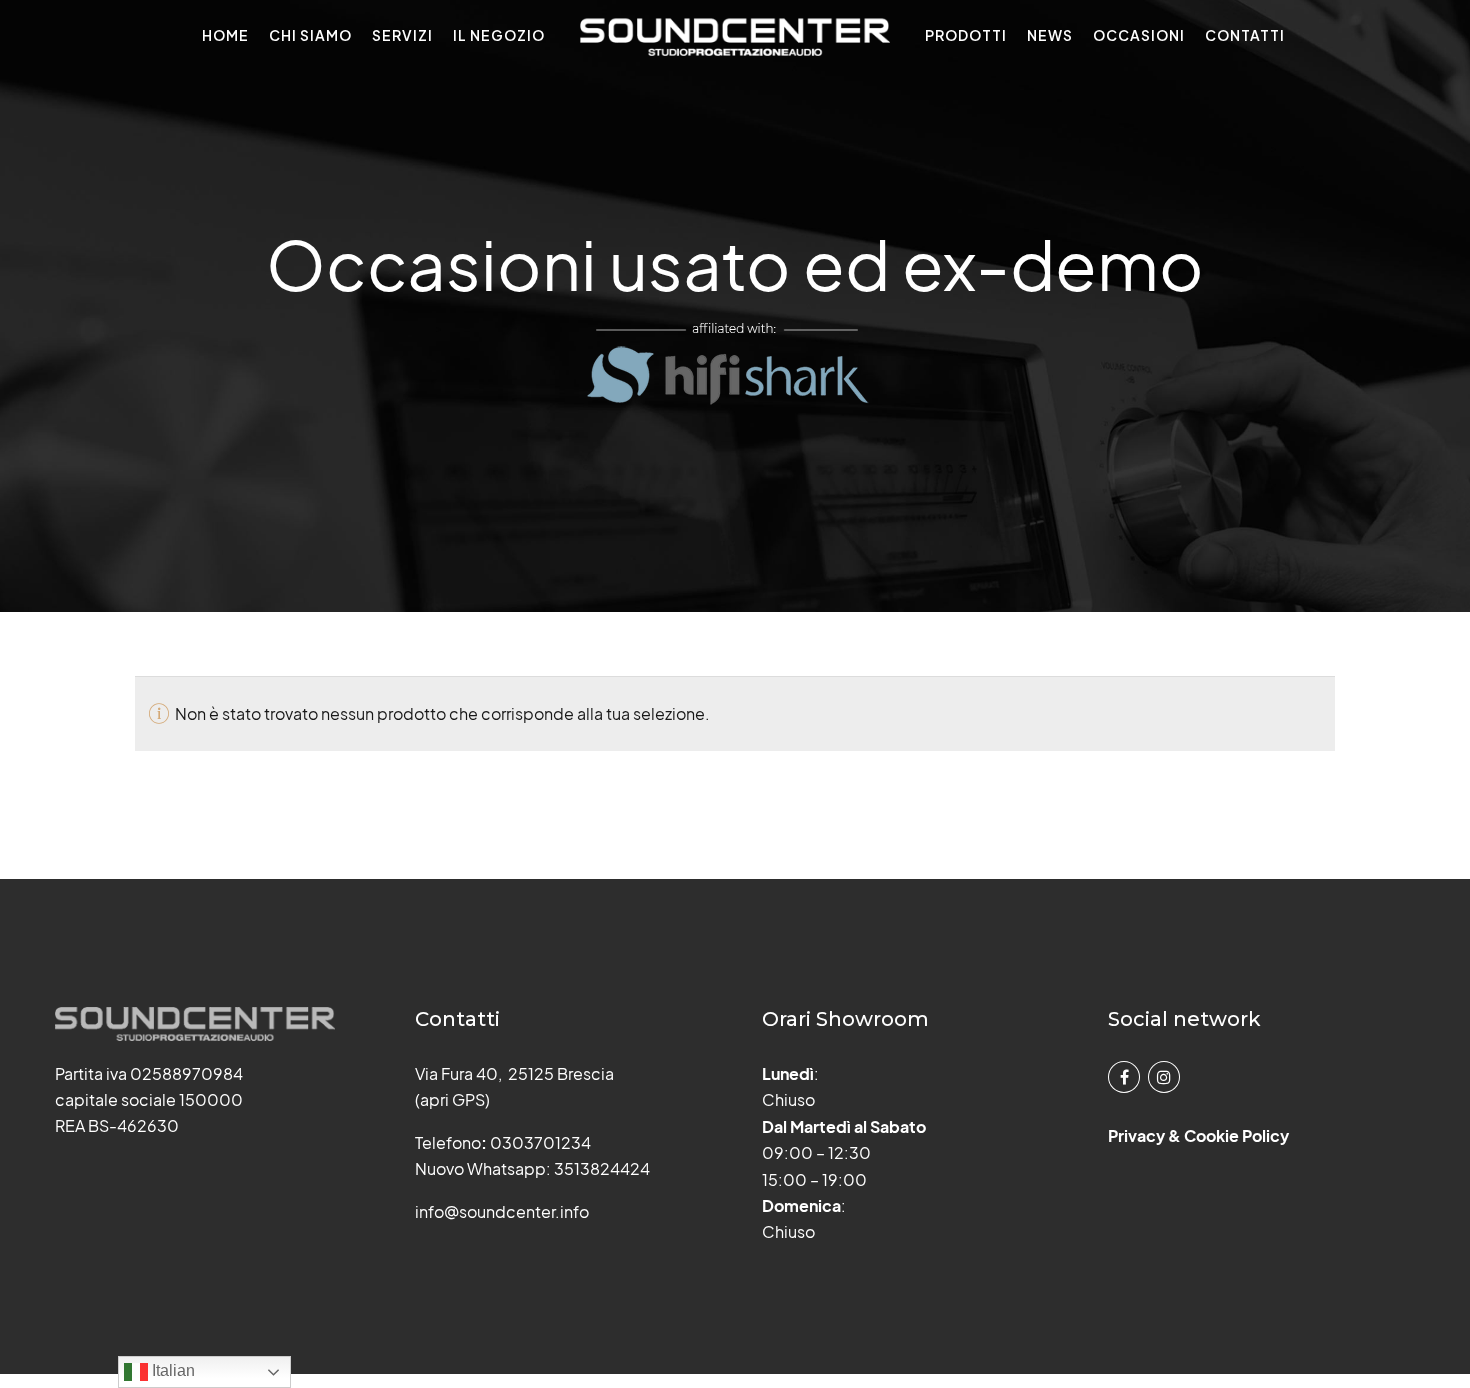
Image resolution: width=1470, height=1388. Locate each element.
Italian (171, 1370)
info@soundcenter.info (502, 1211)
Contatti (1245, 35)
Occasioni (1139, 35)
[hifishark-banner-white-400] (735, 365)
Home (225, 35)
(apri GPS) (452, 1099)
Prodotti (966, 35)
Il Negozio (499, 35)
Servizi (402, 35)
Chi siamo (310, 35)
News (1050, 35)
